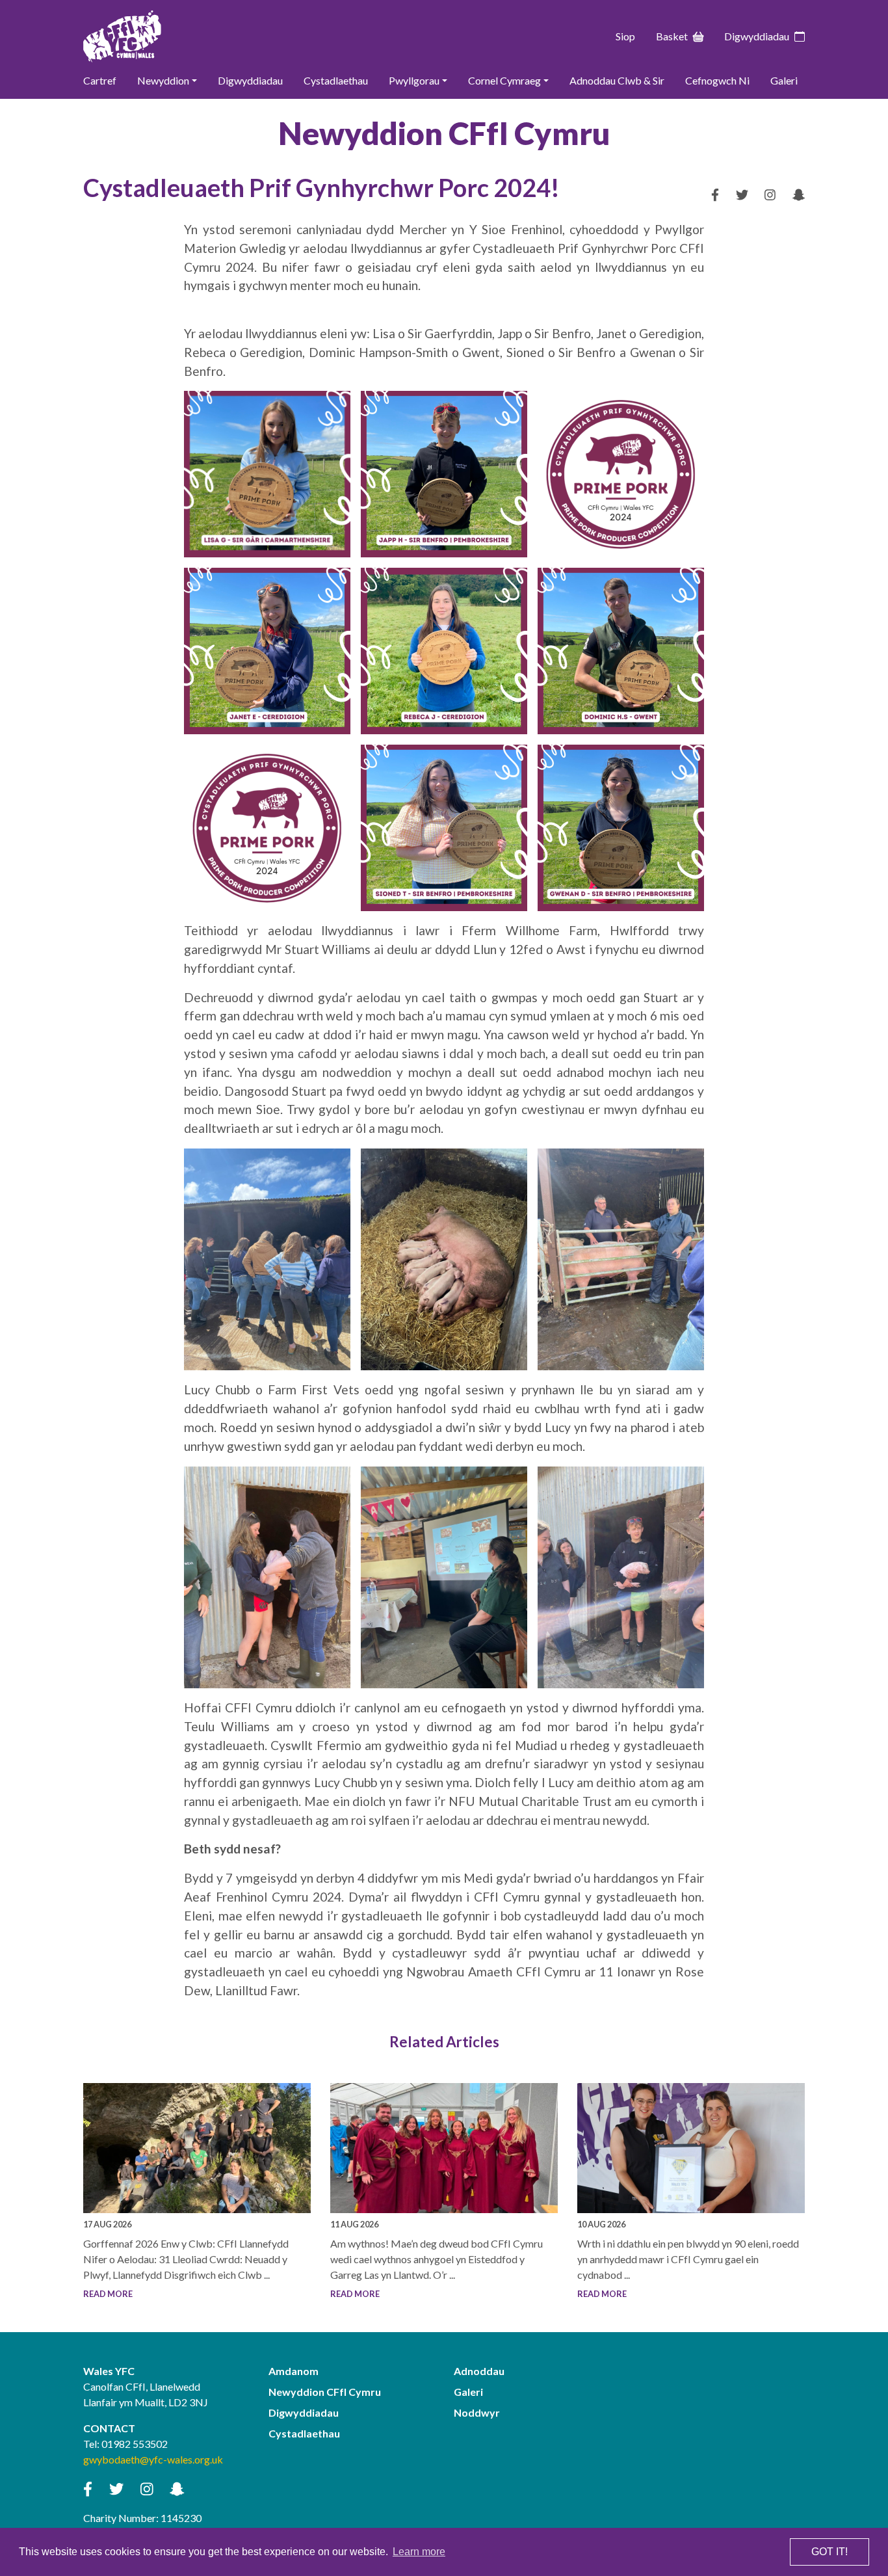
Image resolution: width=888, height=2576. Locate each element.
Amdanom (294, 2371)
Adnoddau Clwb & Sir (617, 80)
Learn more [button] (419, 2552)
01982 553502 (135, 2444)
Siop (625, 36)
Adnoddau (479, 2371)
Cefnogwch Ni (717, 80)
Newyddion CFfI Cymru (325, 2392)
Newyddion (163, 80)
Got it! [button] (829, 2552)
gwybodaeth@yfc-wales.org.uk (153, 2459)
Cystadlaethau (336, 80)
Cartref (100, 80)
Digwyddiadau (757, 36)
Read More (108, 2294)
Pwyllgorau (414, 80)
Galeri (784, 80)
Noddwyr (477, 2412)
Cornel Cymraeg (504, 80)
